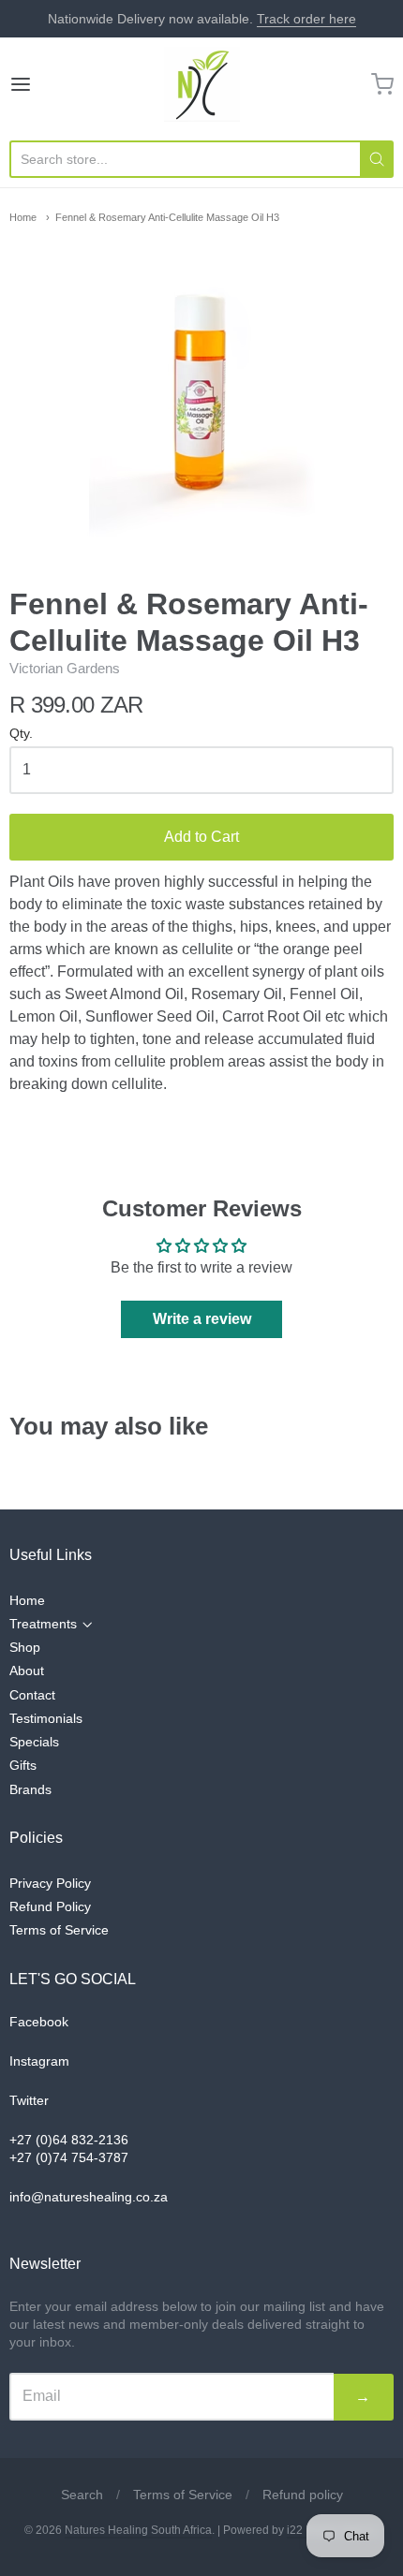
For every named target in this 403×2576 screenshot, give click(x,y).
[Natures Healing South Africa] (202, 84)
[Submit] (377, 159)
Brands (30, 1789)
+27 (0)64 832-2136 (69, 2140)
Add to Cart (201, 837)
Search (82, 2495)
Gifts (23, 1765)
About (27, 1671)
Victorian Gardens (65, 668)
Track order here (306, 19)
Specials (34, 1742)
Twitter (29, 2100)
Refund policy (303, 2495)
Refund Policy (50, 1906)
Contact (32, 1695)
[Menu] (48, 84)
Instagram (39, 2061)
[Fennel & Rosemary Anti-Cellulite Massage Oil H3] (201, 392)
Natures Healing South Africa (138, 2530)
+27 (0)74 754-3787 (69, 2157)
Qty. (21, 734)
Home (23, 217)
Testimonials (46, 1718)
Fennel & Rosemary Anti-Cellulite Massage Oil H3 (167, 217)
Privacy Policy (50, 1883)
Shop (25, 1647)
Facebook (39, 2022)
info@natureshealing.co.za (89, 2197)
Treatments (43, 1624)
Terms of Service (59, 1930)
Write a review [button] (202, 1319)
